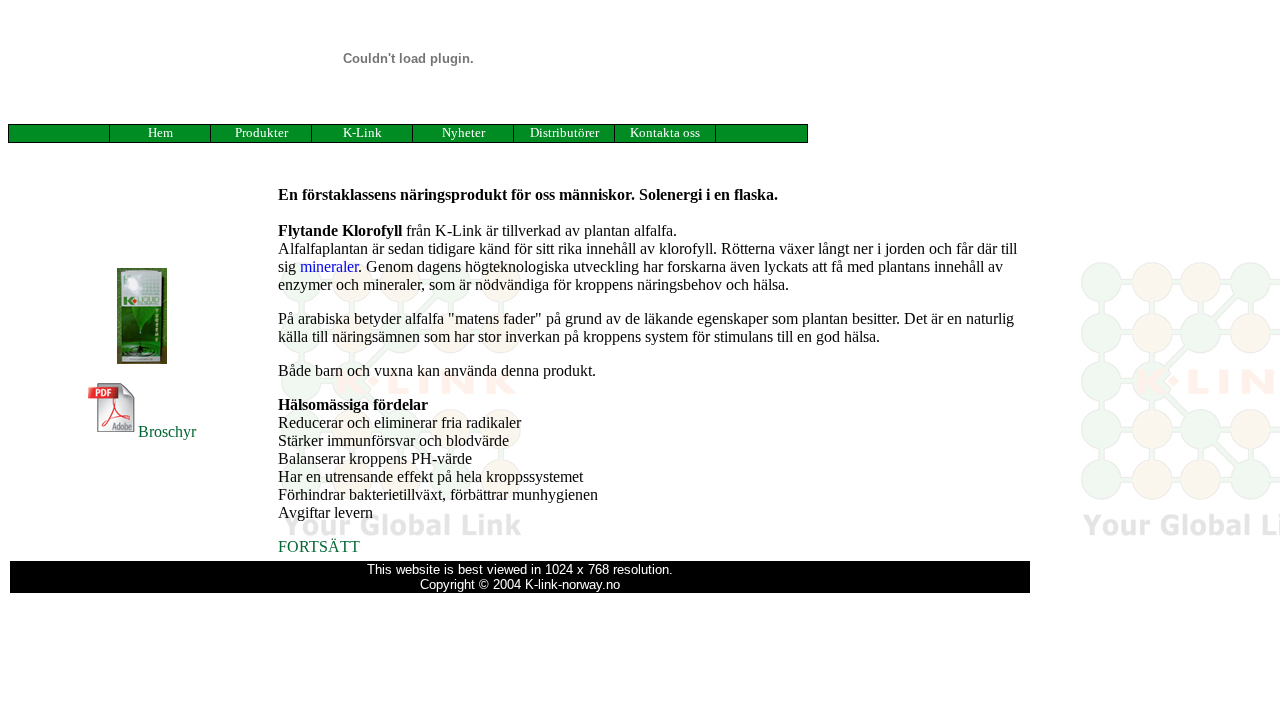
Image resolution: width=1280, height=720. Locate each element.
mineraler (329, 266)
